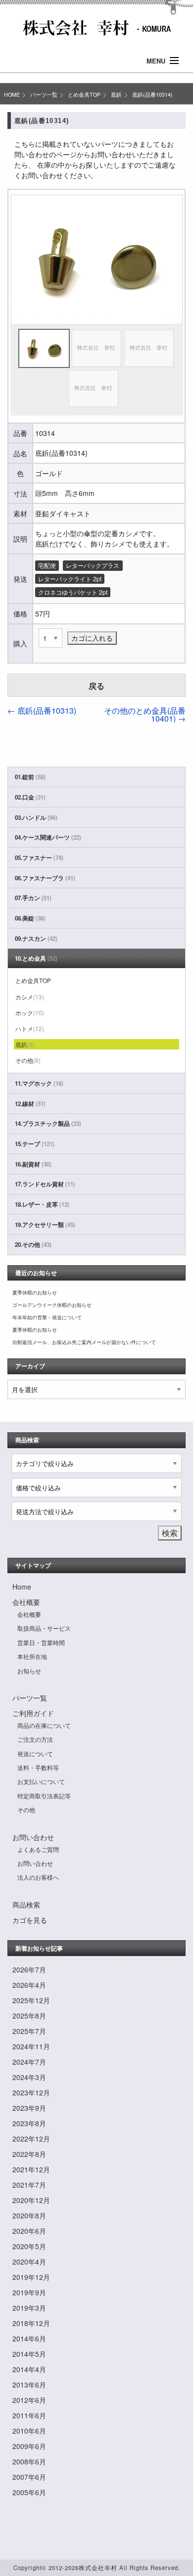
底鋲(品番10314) (152, 94)
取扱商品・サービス (44, 1628)
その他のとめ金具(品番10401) (145, 714)
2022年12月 (31, 2139)
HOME (12, 94)
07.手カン (33, 898)
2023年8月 (29, 2123)
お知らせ (29, 1671)
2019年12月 (31, 2277)
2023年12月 (31, 2092)
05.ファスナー (39, 858)
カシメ (30, 997)
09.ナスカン (36, 939)
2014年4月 (29, 2369)
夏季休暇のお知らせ (35, 1292)
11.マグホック (39, 1083)
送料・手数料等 (38, 1767)
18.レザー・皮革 (42, 1204)
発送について (35, 1753)
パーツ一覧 (44, 94)
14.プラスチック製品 (48, 1124)
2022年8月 (29, 2154)
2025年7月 (29, 2031)
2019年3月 (29, 2308)
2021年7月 (29, 2185)
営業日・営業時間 (41, 1642)
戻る (96, 686)
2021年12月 (31, 2169)
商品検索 (26, 1904)
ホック (30, 1012)
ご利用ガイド (33, 1713)
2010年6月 (29, 2431)
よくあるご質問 (38, 1849)
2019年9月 (29, 2292)
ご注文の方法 (35, 1739)
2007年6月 (29, 2477)
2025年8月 (29, 2016)
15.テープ (35, 1144)
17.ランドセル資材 (45, 1184)
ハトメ (30, 1028)
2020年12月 (31, 2200)
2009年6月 (29, 2446)
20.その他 (33, 1245)
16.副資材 (33, 1164)
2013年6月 (29, 2385)
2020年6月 (29, 2231)
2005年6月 (29, 2492)
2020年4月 (29, 2262)
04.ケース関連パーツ (48, 837)
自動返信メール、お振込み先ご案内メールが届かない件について (84, 1342)
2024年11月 (31, 2046)
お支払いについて (41, 1781)
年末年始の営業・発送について (47, 1317)
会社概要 (26, 1602)
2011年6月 (29, 2415)
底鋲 (116, 94)
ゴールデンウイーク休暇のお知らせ (52, 1305)
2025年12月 (31, 2000)
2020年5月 (29, 2246)
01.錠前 (30, 777)
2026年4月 (29, 1985)
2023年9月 (29, 2108)
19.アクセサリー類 (45, 1225)
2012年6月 (29, 2400)
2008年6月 (29, 2461)
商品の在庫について (44, 1725)
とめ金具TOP (84, 94)
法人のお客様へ (38, 1877)
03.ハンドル (36, 818)
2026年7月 (29, 1969)
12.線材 (30, 1104)
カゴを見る (30, 1920)
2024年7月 (29, 2062)
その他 (28, 1060)
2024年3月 (29, 2077)
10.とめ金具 (36, 958)
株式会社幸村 (98, 2568)
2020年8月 (29, 2215)
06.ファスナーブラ (45, 878)
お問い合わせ (33, 1837)
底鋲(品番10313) (42, 710)
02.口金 (30, 797)
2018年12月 (31, 2323)
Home (22, 1587)
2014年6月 (29, 2338)
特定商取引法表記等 (44, 1796)
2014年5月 (29, 2354)
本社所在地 (32, 1656)
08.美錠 (30, 918)
